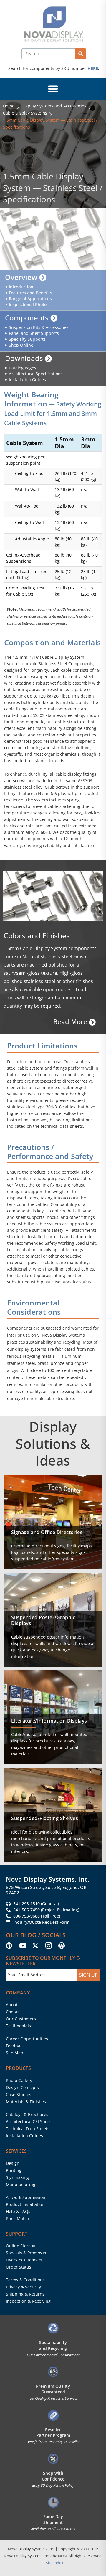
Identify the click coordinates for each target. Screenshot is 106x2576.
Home (9, 106)
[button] (53, 89)
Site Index (55, 2563)
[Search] (81, 54)
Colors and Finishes (37, 935)
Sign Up (88, 1975)
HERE (93, 68)
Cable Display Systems (25, 113)
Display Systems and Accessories (54, 106)
